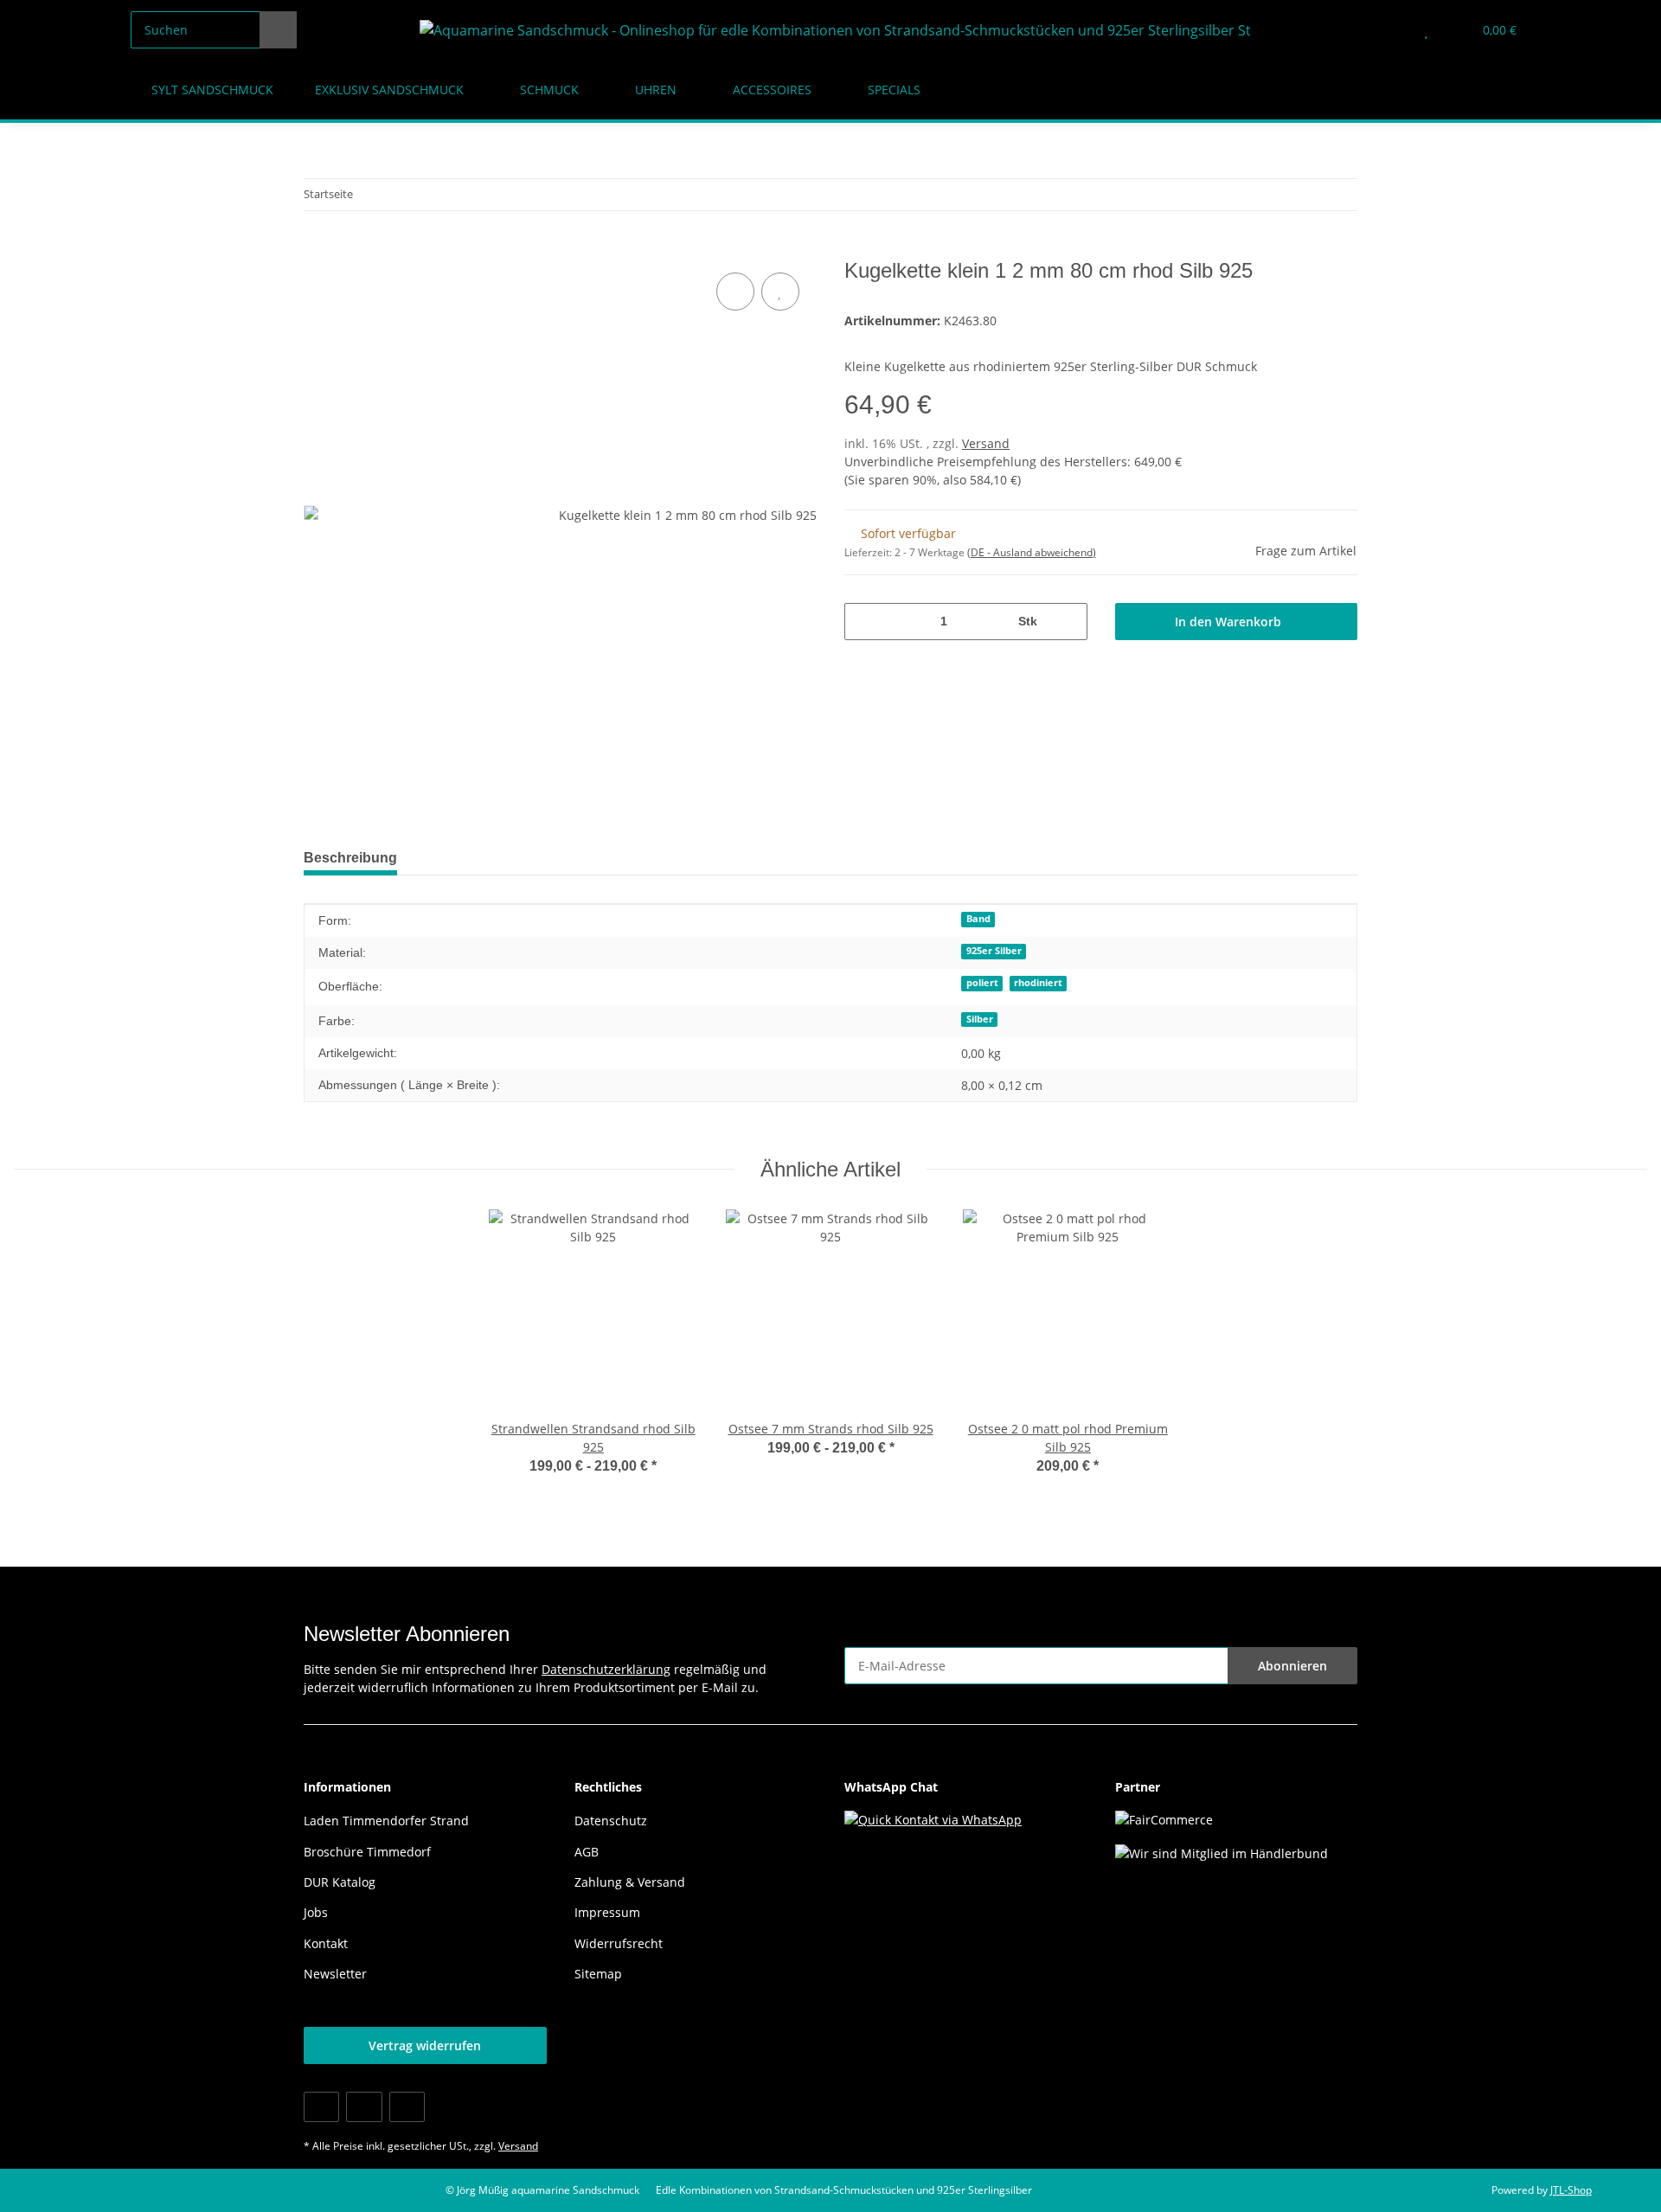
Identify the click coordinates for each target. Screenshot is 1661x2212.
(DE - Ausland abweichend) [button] (1032, 552)
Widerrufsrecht (619, 1943)
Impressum (607, 1912)
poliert (982, 983)
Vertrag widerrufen (425, 2045)
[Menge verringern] (864, 622)
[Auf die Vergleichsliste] (735, 292)
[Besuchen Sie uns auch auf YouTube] (364, 2107)
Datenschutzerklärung (606, 1669)
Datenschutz (611, 1821)
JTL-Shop (1571, 2190)
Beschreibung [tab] (350, 858)
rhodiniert (1038, 983)
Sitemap (598, 1974)
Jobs (316, 1912)
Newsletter (335, 1974)
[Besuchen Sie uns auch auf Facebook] (321, 2107)
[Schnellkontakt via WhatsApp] (933, 1818)
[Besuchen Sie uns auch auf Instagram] (407, 2107)
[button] (1392, 30)
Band (978, 919)
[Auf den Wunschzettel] (780, 292)
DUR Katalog (340, 1882)
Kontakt (326, 1943)
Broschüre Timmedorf (367, 1852)
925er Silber (994, 951)
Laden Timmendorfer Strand (386, 1821)
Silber (980, 1019)
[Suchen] (278, 30)
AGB (587, 1852)
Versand (986, 443)
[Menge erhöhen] (1068, 622)
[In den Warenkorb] (317, 249)
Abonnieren (1292, 1666)
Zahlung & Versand (630, 1882)
